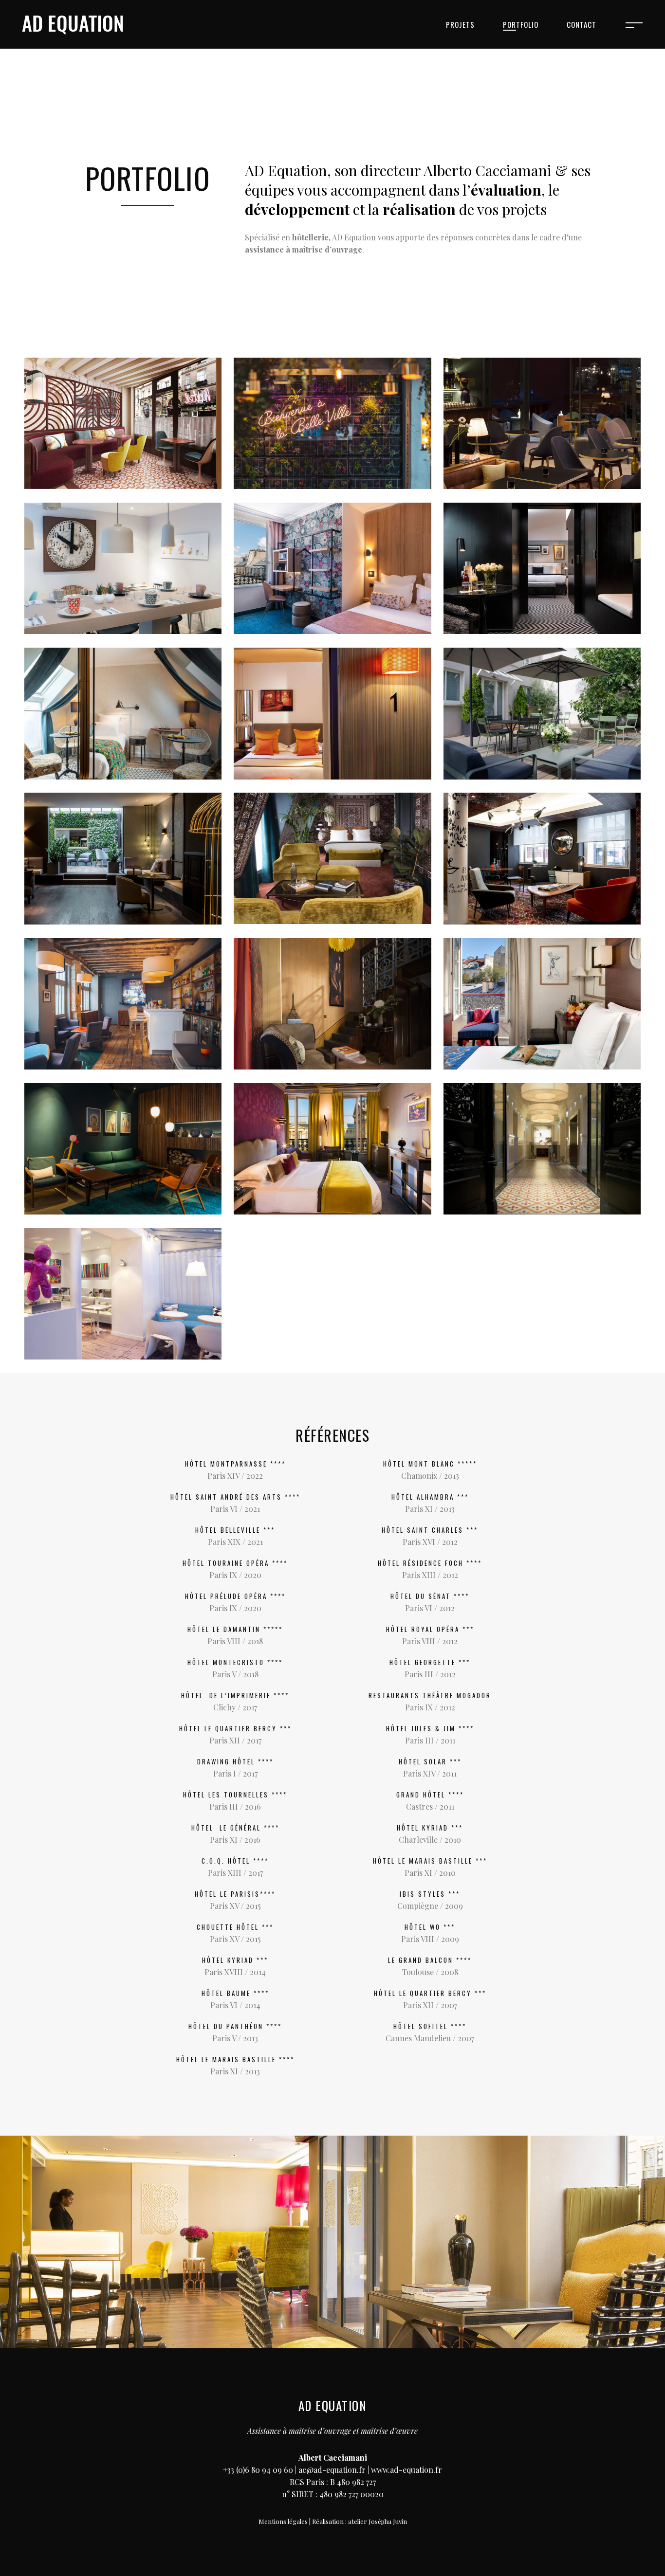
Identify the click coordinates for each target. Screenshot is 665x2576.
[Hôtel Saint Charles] (542, 713)
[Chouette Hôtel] (123, 568)
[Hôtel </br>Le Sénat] (542, 1004)
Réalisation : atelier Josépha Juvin (360, 2521)
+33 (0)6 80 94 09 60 (258, 2470)
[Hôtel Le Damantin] (542, 568)
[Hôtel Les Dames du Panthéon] (332, 1149)
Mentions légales (283, 2521)
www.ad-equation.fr (406, 2470)
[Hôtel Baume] (332, 1004)
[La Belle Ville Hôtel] (332, 423)
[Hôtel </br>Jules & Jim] (123, 1004)
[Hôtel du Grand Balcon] (542, 1149)
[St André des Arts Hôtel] (123, 423)
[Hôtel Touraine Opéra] (123, 713)
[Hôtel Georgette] (123, 1294)
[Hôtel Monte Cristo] (332, 858)
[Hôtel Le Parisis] (123, 858)
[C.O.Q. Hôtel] (123, 1149)
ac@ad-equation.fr (332, 2470)
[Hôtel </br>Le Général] (542, 858)
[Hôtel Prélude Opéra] (332, 568)
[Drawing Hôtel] (542, 423)
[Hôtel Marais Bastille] (332, 713)
